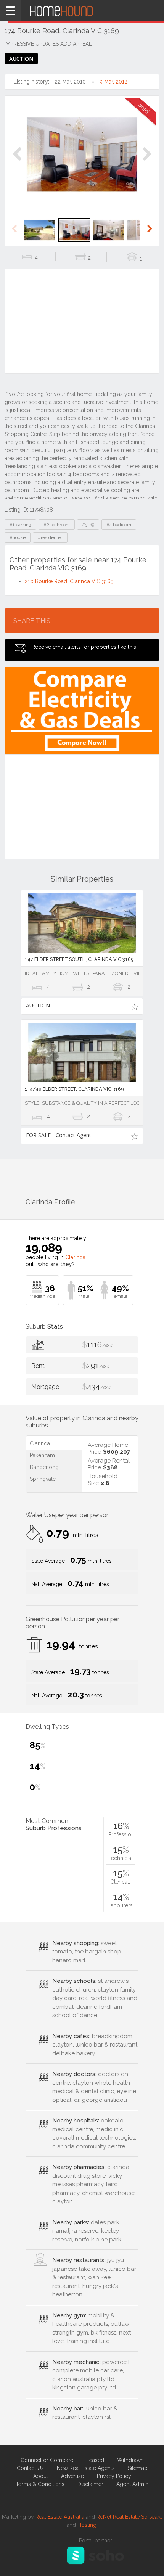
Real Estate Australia (60, 2517)
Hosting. (88, 2525)
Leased (95, 2460)
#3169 (88, 525)
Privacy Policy (114, 2476)
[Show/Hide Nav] (11, 11)
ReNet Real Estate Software (129, 2517)
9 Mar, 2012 (113, 82)
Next (147, 162)
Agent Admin (132, 2484)
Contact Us (30, 2468)
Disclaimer (90, 2484)
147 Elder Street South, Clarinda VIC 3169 (79, 959)
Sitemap (138, 2468)
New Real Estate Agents (86, 2468)
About (41, 2476)
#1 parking (20, 525)
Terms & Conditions (40, 2484)
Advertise (72, 2476)
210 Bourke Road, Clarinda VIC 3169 (69, 581)
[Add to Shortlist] (134, 1006)
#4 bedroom (119, 525)
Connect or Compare (47, 2460)
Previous (17, 162)
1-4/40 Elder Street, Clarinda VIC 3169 (74, 1089)
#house (18, 537)
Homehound (82, 11)
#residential (50, 537)
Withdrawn (130, 2460)
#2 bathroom (57, 525)
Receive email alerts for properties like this (84, 647)
